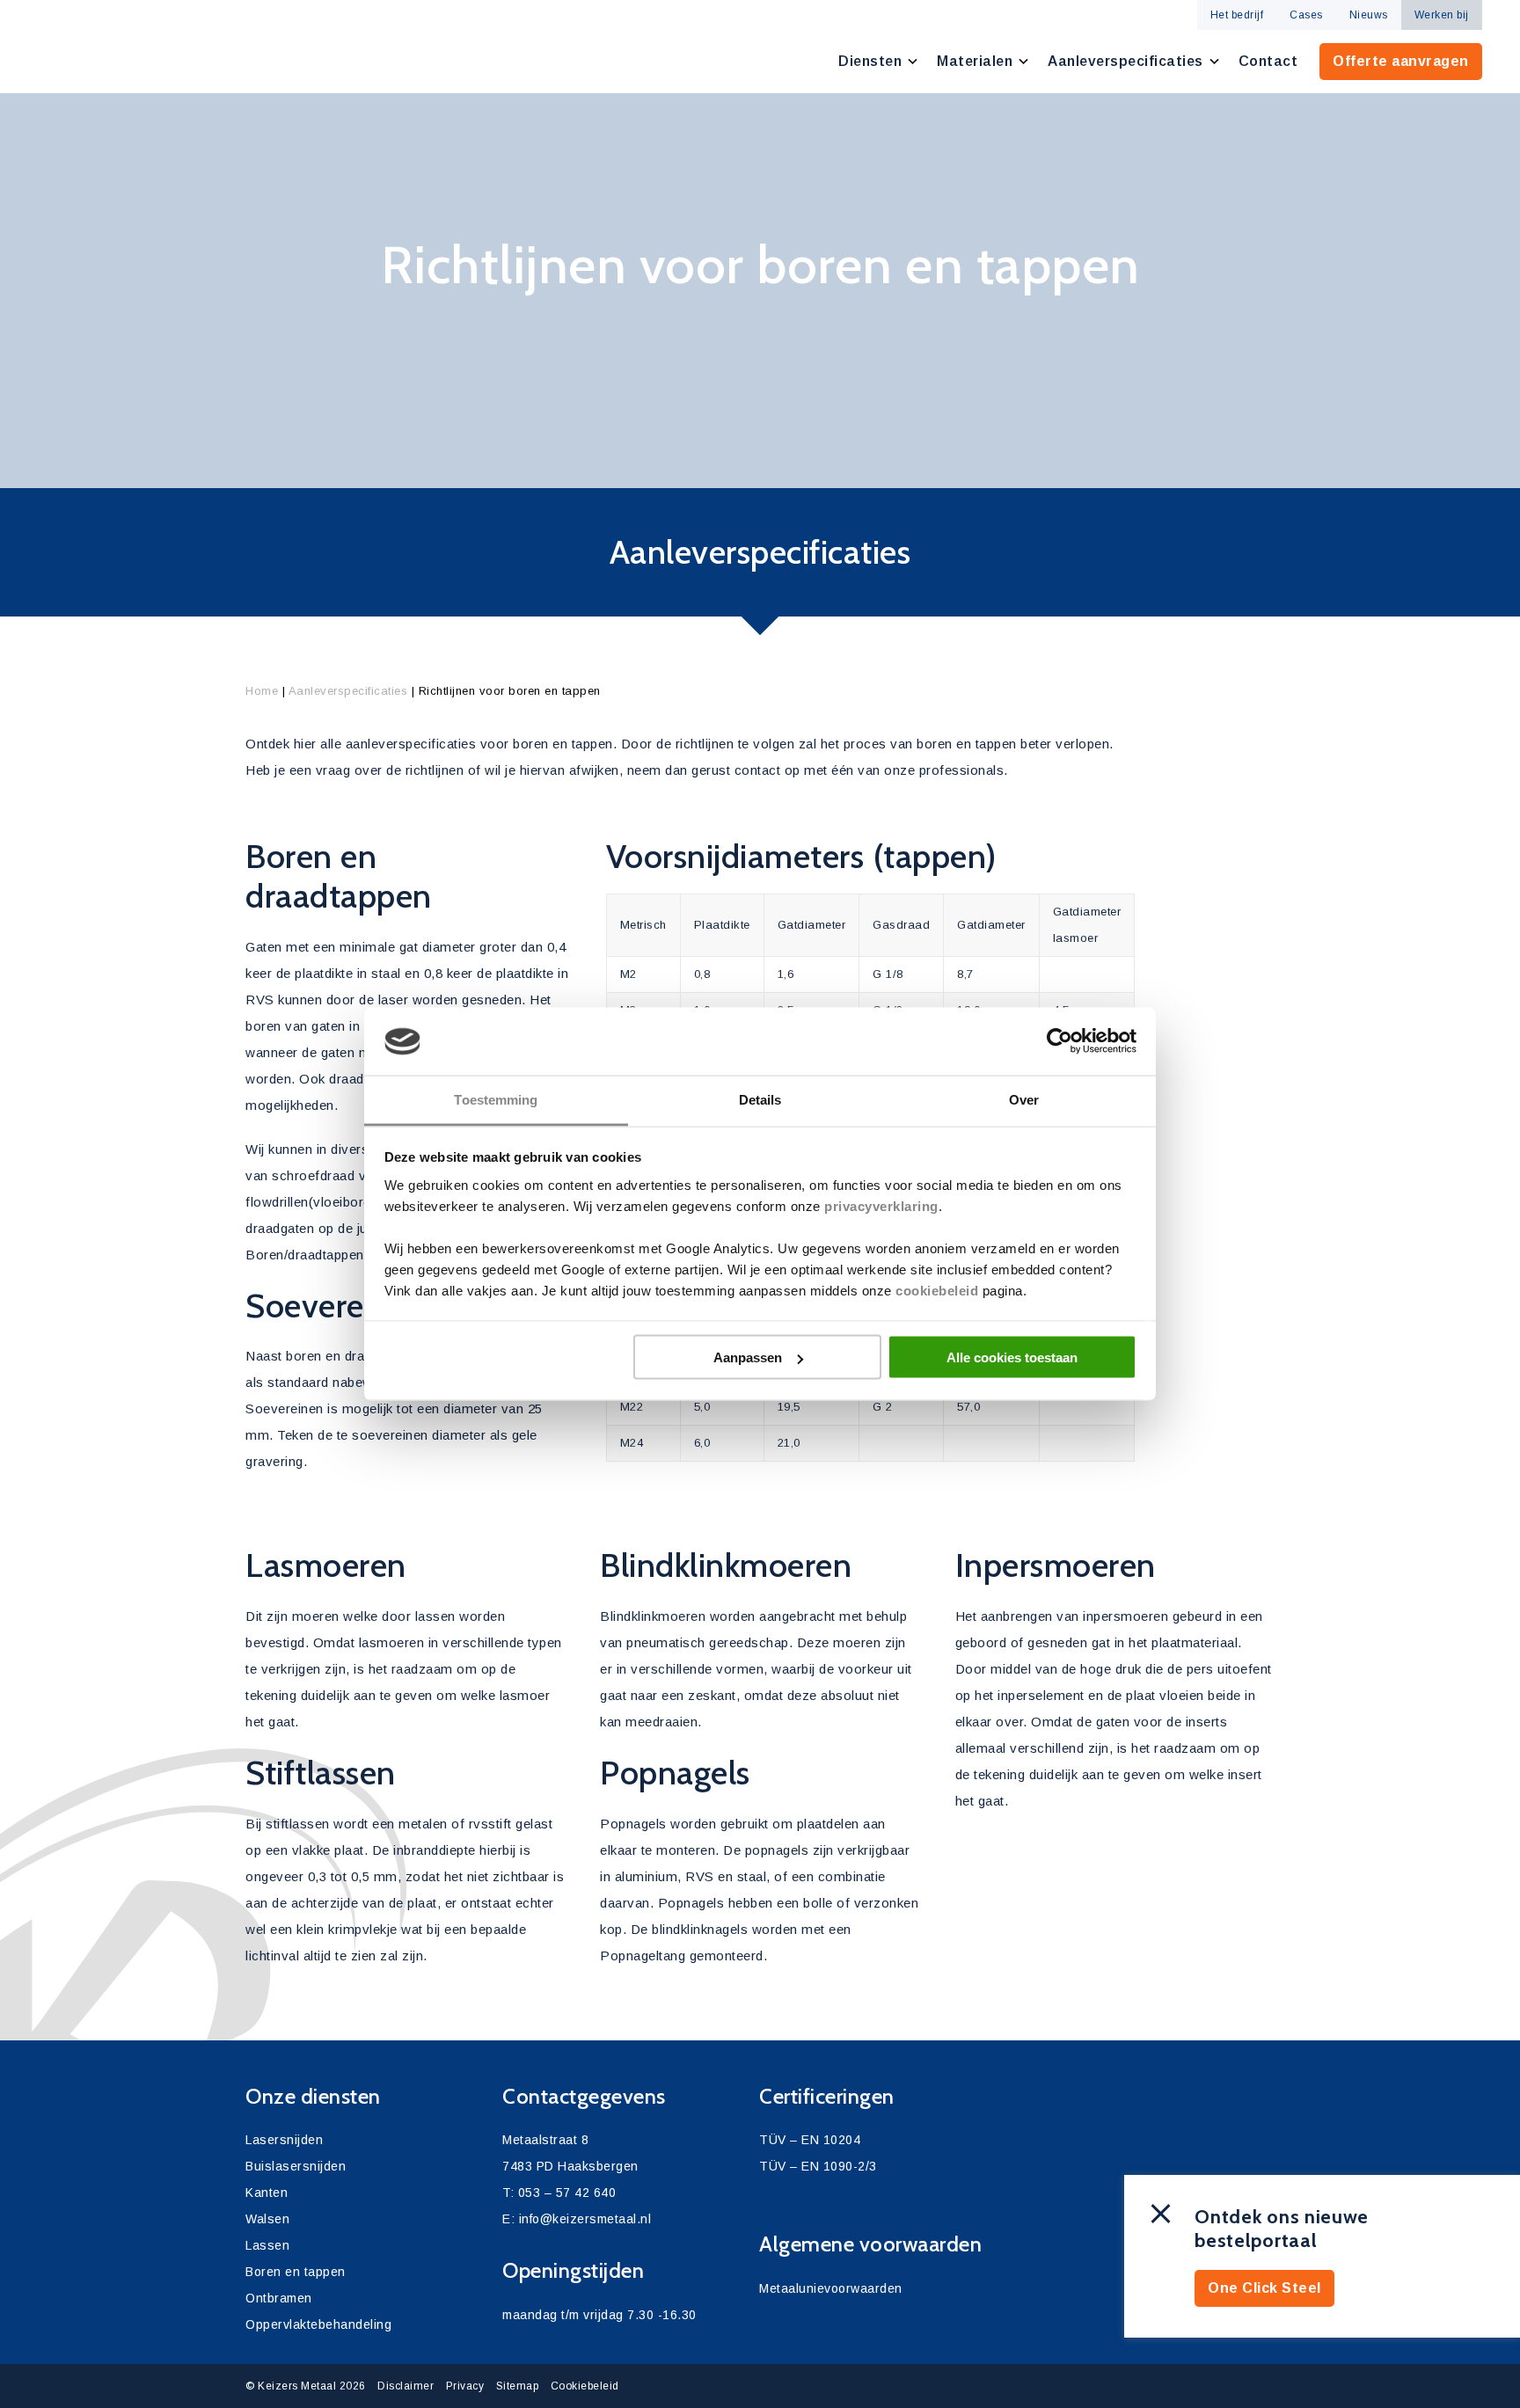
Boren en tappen (296, 2272)
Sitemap (518, 2386)
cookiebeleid (937, 1290)
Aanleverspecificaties (1125, 61)
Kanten (267, 2193)
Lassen (267, 2245)
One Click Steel (1264, 2288)
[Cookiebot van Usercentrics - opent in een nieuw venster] (1060, 1041)
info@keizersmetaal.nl (585, 2219)
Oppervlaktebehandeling (318, 2324)
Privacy (465, 2386)
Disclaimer (406, 2386)
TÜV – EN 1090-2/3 (818, 2166)
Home (262, 691)
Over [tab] (1024, 1099)
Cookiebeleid (585, 2386)
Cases (1306, 15)
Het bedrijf (1237, 15)
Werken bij (1442, 15)
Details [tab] (760, 1099)
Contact (1268, 61)
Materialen (975, 61)
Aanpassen (748, 1357)
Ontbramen (279, 2298)
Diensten (870, 61)
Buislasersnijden (296, 2166)
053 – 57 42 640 (567, 2193)
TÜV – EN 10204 (810, 2140)
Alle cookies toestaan (1012, 1357)
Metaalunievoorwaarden (831, 2288)
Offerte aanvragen (1401, 61)
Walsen (267, 2219)
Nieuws (1369, 15)
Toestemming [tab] (496, 1099)
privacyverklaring (881, 1205)
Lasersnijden (284, 2140)
